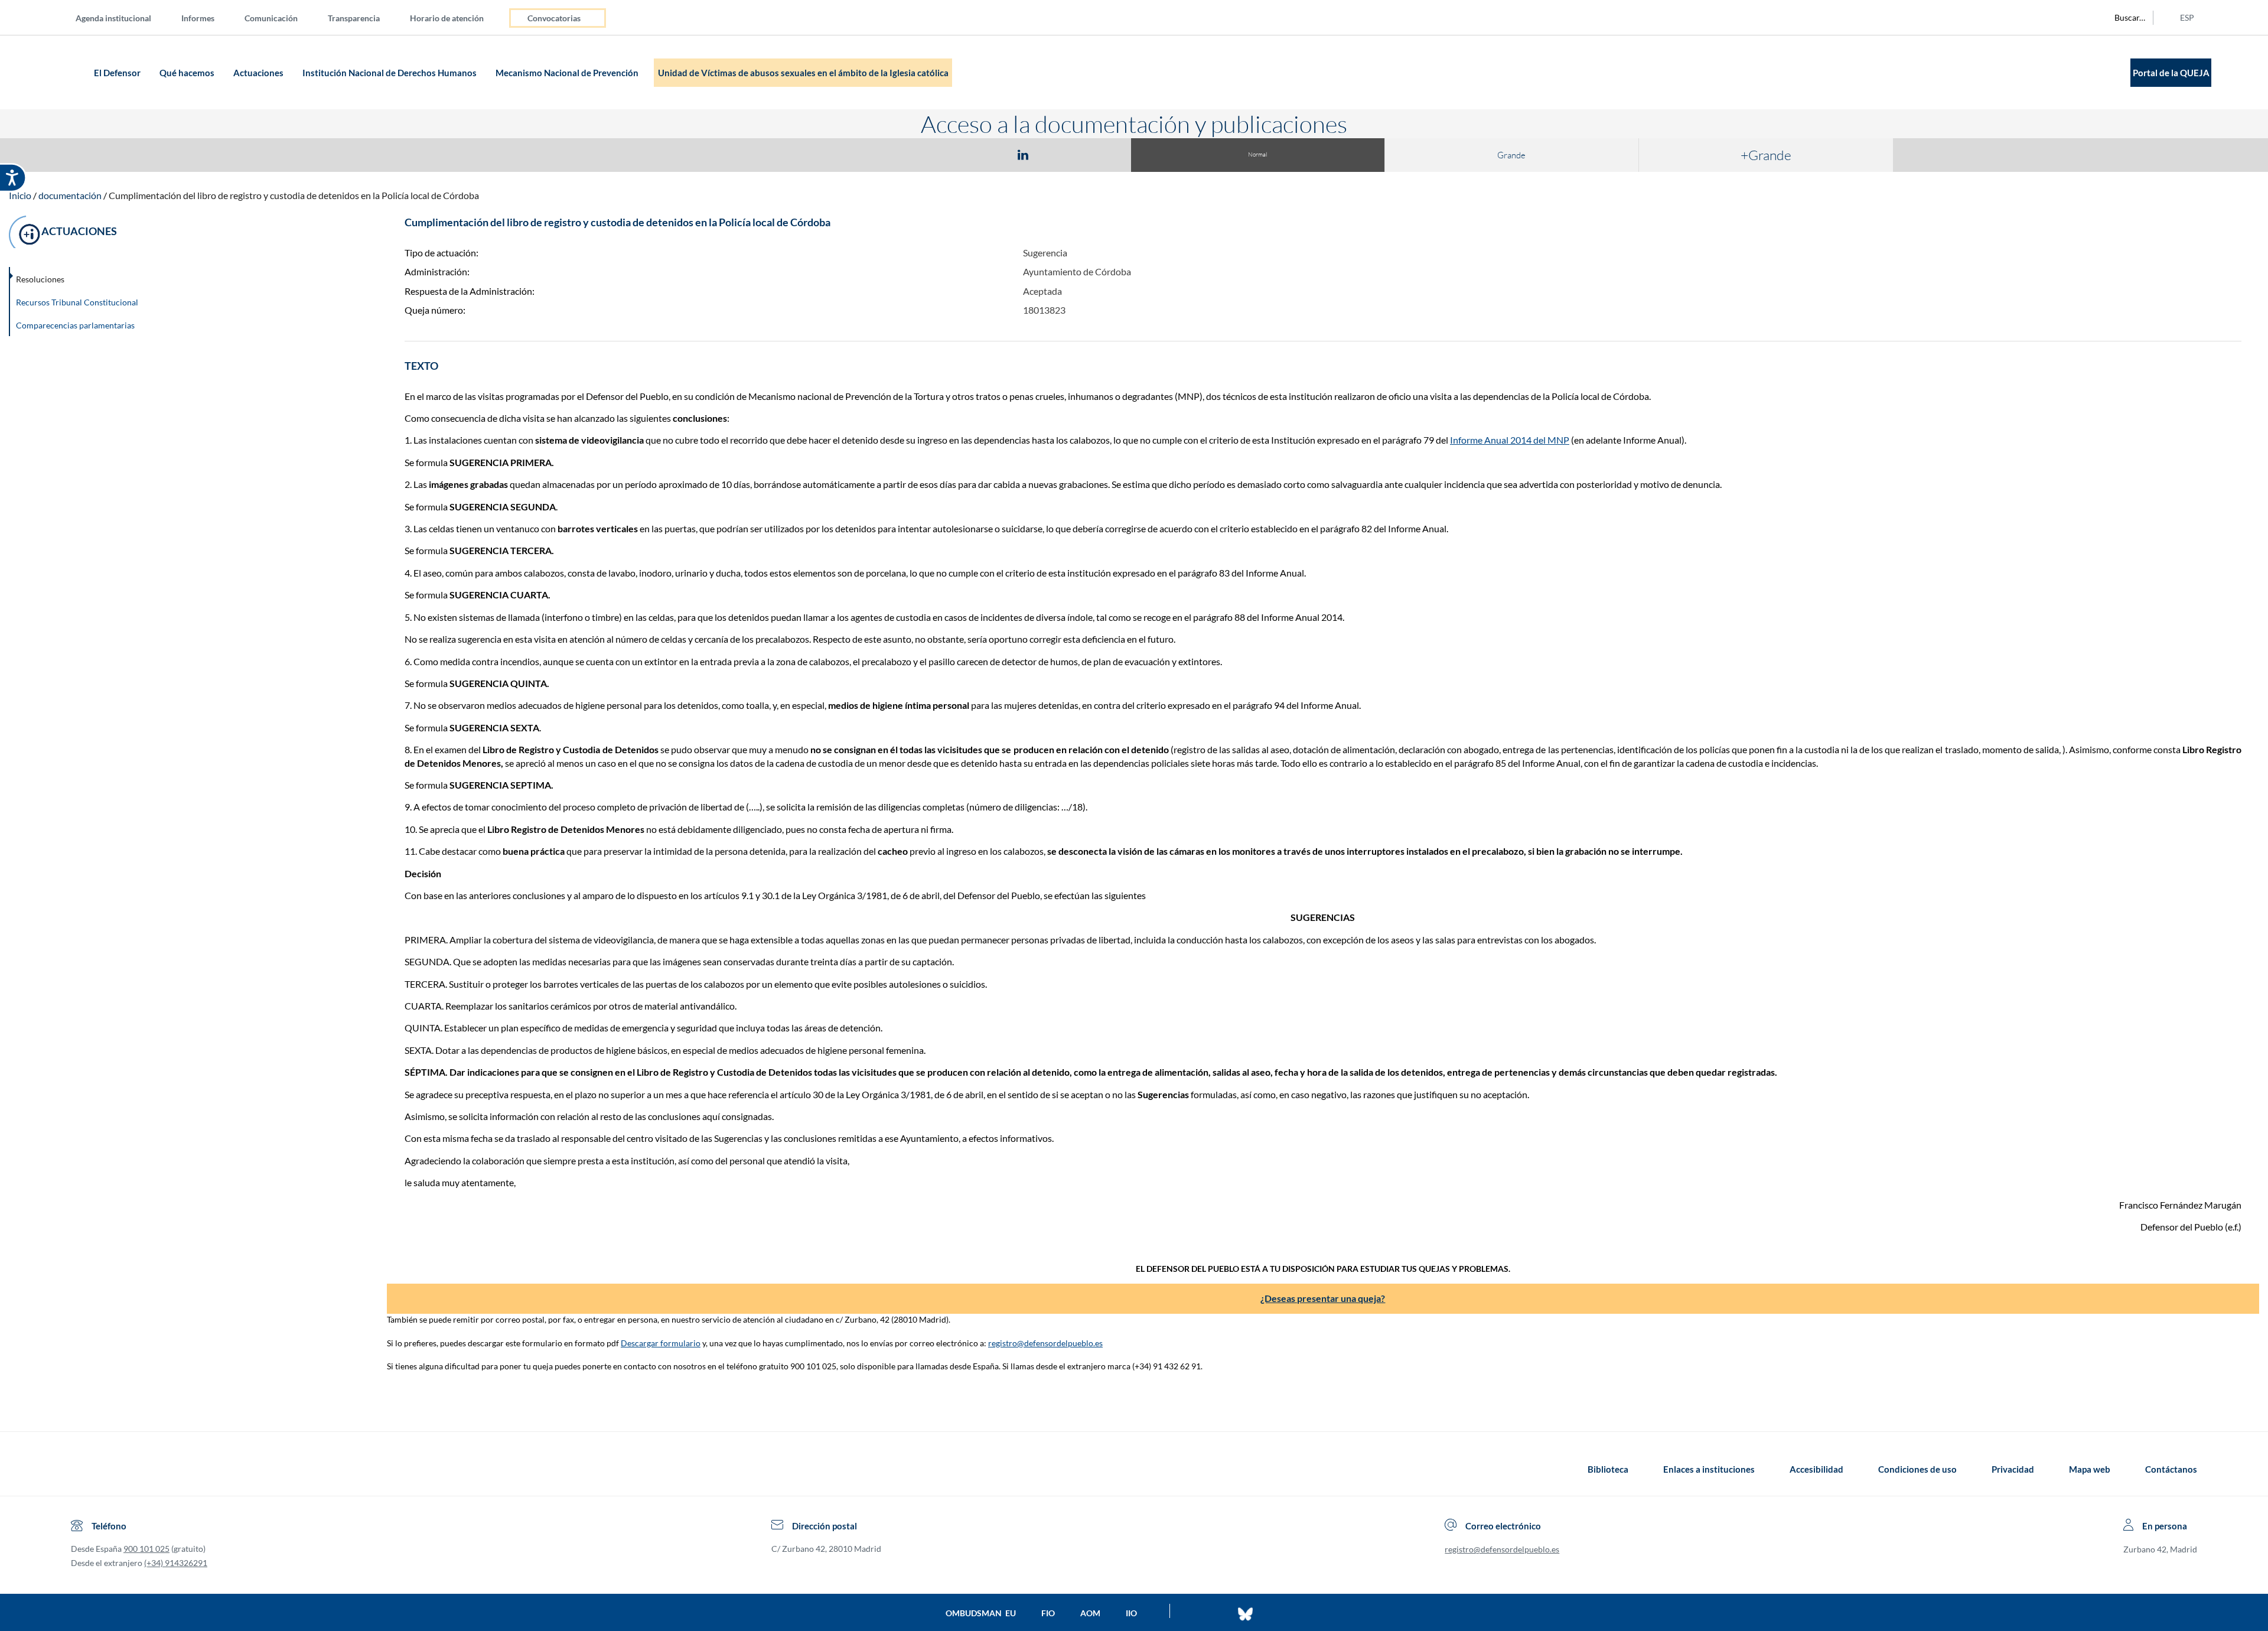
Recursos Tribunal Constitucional (77, 302)
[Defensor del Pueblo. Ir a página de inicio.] (68, 72)
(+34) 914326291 (176, 1563)
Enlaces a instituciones (1709, 1469)
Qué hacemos (188, 73)
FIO (1048, 1613)
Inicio (20, 195)
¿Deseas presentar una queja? (1323, 1298)
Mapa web (2090, 1469)
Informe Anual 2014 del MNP (1510, 440)
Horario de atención (447, 18)
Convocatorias (554, 18)
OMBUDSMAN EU (981, 1613)
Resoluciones (40, 279)
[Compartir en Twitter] (988, 154)
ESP (2187, 17)
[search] (2123, 18)
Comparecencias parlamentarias (75, 325)
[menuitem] (123, 17)
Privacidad (2013, 1469)
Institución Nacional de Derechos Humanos (390, 73)
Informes (198, 18)
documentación (70, 195)
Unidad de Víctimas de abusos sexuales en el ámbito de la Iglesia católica (803, 73)
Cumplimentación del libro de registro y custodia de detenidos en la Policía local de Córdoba (294, 195)
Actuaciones (259, 73)
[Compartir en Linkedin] (1023, 154)
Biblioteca (1608, 1469)
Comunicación (271, 18)
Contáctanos (2171, 1469)
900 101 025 (146, 1549)
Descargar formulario (661, 1343)
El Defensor (118, 73)
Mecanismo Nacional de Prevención (568, 73)
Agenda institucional (113, 18)
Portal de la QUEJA (2171, 73)
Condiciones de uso (1917, 1469)
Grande (1511, 155)
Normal (1257, 154)
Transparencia (354, 18)
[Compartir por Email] (1058, 154)
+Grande (1766, 155)
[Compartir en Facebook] (954, 154)
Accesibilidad (1816, 1469)
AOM (1090, 1613)
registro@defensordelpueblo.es (1045, 1343)
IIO (1131, 1613)
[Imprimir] (1094, 154)
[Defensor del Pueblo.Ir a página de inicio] (82, 1469)
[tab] (954, 154)
